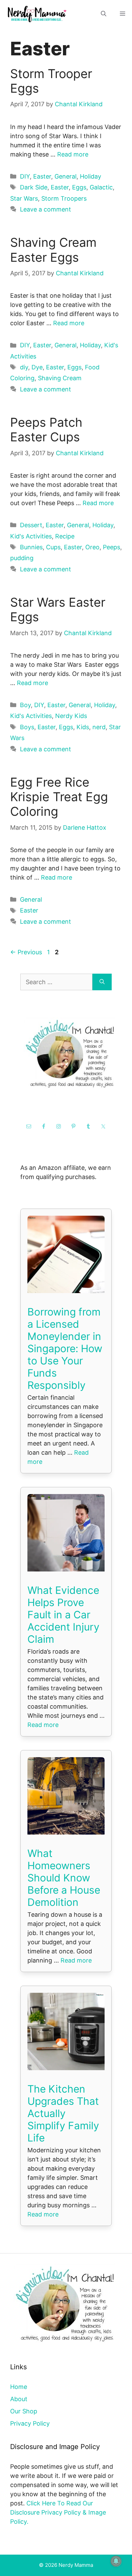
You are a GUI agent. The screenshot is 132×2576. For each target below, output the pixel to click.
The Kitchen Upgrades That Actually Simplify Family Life (63, 2113)
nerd (99, 727)
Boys (27, 727)
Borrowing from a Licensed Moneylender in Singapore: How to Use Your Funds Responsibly (65, 1348)
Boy (25, 705)
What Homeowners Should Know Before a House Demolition (64, 1878)
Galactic (101, 187)
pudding (22, 558)
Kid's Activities (31, 536)
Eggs (79, 187)
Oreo (92, 547)
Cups (53, 547)
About (19, 2399)
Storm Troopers (64, 198)
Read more (73, 154)
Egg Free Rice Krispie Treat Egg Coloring (59, 797)
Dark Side (34, 187)
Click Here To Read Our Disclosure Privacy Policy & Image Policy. (58, 2512)
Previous (26, 952)
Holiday (91, 176)
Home (19, 2387)
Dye (37, 367)
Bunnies (31, 547)
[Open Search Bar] (104, 14)
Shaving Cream (60, 378)
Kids (83, 727)
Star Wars (24, 198)
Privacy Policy (30, 2423)
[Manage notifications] (116, 2561)
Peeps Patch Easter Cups (46, 430)
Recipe (65, 536)
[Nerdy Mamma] (37, 14)
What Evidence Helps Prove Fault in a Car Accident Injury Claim (63, 1615)
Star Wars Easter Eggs (58, 610)
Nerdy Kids (71, 716)
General (65, 176)
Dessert (31, 525)
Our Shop (24, 2411)
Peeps (112, 547)
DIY (25, 176)
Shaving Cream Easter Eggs (53, 250)
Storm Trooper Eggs (51, 81)
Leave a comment (46, 209)
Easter (42, 176)
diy (24, 367)
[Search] (102, 982)
